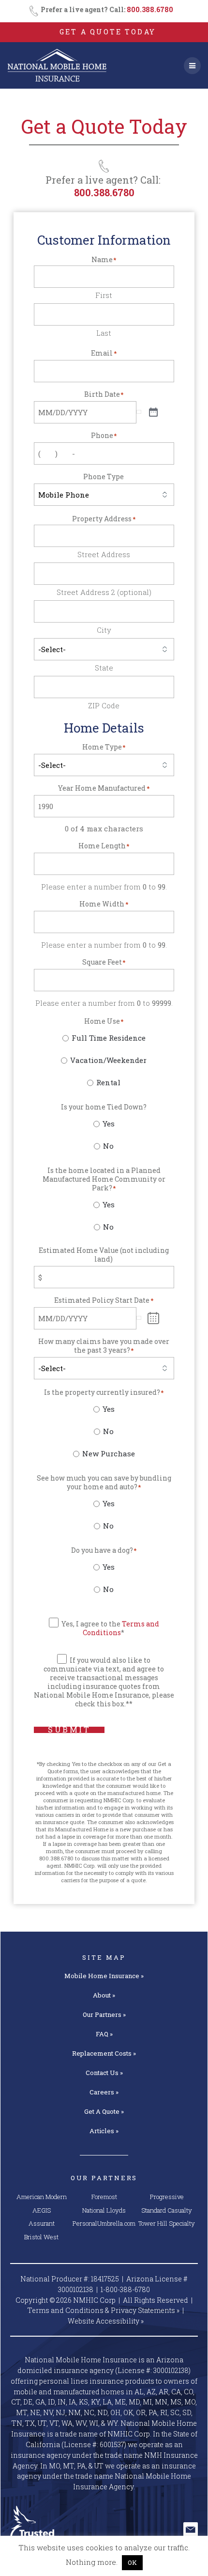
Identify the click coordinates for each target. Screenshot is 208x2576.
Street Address (104, 554)
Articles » (104, 2131)
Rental (108, 1082)
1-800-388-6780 (125, 2289)
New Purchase (109, 1453)
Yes (109, 1124)
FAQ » (104, 2034)
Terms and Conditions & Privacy (104, 2310)
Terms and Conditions (121, 1628)
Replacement (104, 2053)
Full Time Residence (109, 1038)
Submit (69, 1730)
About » (104, 1995)
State (104, 667)
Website (106, 2321)
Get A (104, 2111)
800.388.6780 (150, 9)
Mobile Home (104, 1976)
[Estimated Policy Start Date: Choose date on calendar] (154, 1318)
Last (104, 333)
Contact (104, 2073)
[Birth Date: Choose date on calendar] (153, 413)
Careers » (104, 2092)
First (104, 295)
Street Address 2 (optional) (104, 592)
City (104, 630)
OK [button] (132, 2562)
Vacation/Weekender (108, 1060)
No (108, 1146)
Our (104, 2014)
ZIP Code (104, 705)
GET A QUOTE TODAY (107, 32)
